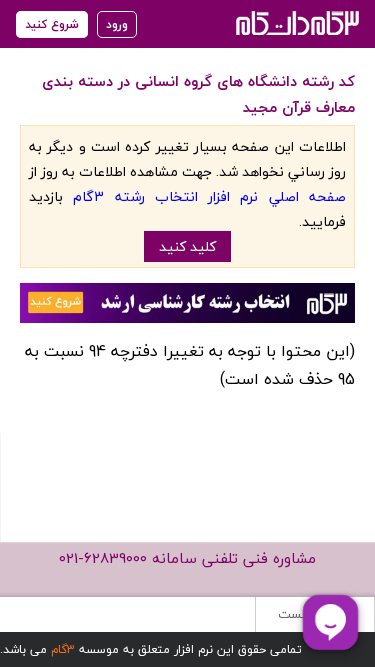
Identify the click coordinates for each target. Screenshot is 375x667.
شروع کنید (52, 24)
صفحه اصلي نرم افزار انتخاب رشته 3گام (209, 196)
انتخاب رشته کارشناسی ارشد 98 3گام (295, 22)
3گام (63, 649)
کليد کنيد (187, 246)
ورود (117, 24)
